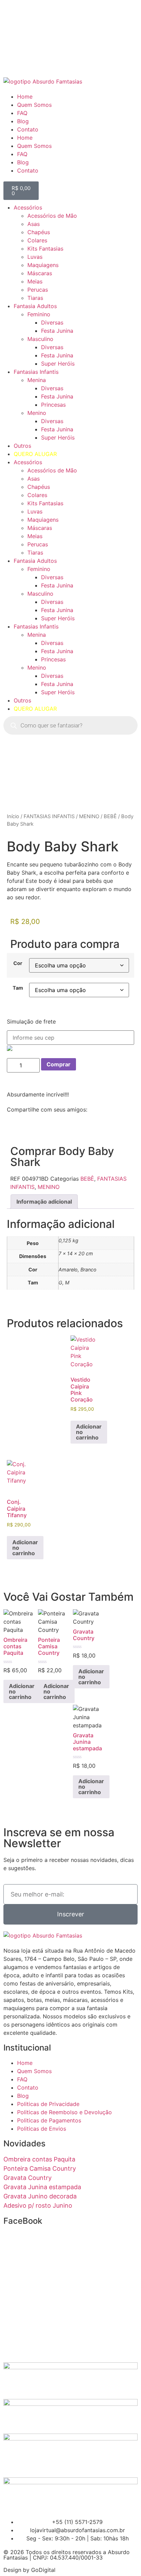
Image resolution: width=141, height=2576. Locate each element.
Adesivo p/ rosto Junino (38, 2205)
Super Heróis (58, 364)
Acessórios (28, 207)
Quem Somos (34, 105)
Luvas (35, 257)
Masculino (40, 339)
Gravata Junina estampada (42, 2187)
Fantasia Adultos (35, 306)
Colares (37, 240)
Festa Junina (57, 331)
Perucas (38, 290)
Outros (22, 446)
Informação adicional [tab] (44, 1202)
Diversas (52, 322)
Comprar (59, 1064)
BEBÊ (110, 816)
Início (13, 816)
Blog (23, 121)
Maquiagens (43, 265)
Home (25, 97)
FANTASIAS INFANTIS (49, 816)
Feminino (39, 314)
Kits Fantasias (45, 249)
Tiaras (35, 298)
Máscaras (40, 273)
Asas (34, 224)
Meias (35, 281)
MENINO (89, 816)
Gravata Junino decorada (40, 2196)
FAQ (22, 113)
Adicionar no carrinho (89, 1432)
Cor (18, 963)
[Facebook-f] (12, 19)
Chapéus (39, 232)
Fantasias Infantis (36, 372)
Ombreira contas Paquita (39, 2159)
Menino (37, 413)
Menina (37, 380)
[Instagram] (31, 19)
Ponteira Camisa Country (40, 2168)
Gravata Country (28, 2178)
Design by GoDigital (29, 2570)
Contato (28, 129)
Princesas (53, 405)
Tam (18, 988)
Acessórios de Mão (52, 216)
